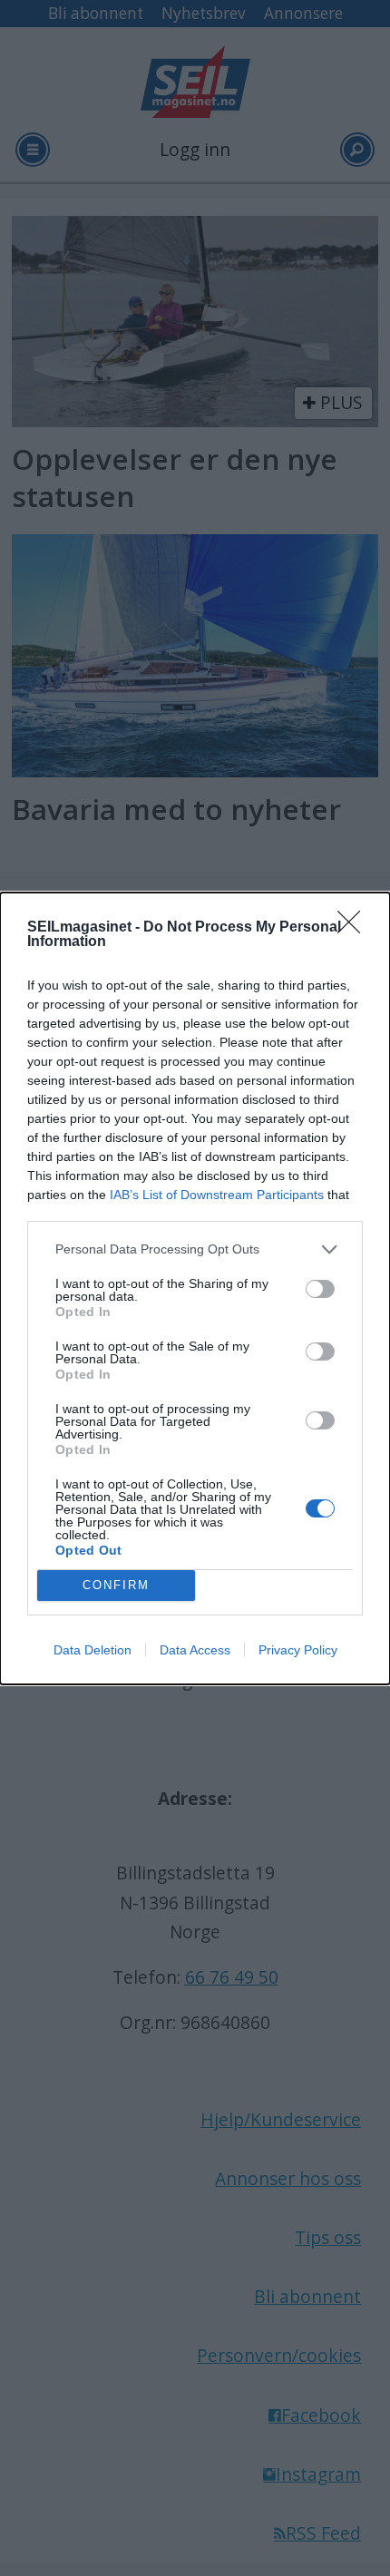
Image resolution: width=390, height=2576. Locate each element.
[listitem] (195, 1249)
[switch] (320, 1289)
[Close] (355, 928)
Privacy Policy (298, 1650)
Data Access (195, 1650)
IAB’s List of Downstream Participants (217, 1195)
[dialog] (195, 1288)
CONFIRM (116, 1585)
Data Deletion (93, 1650)
